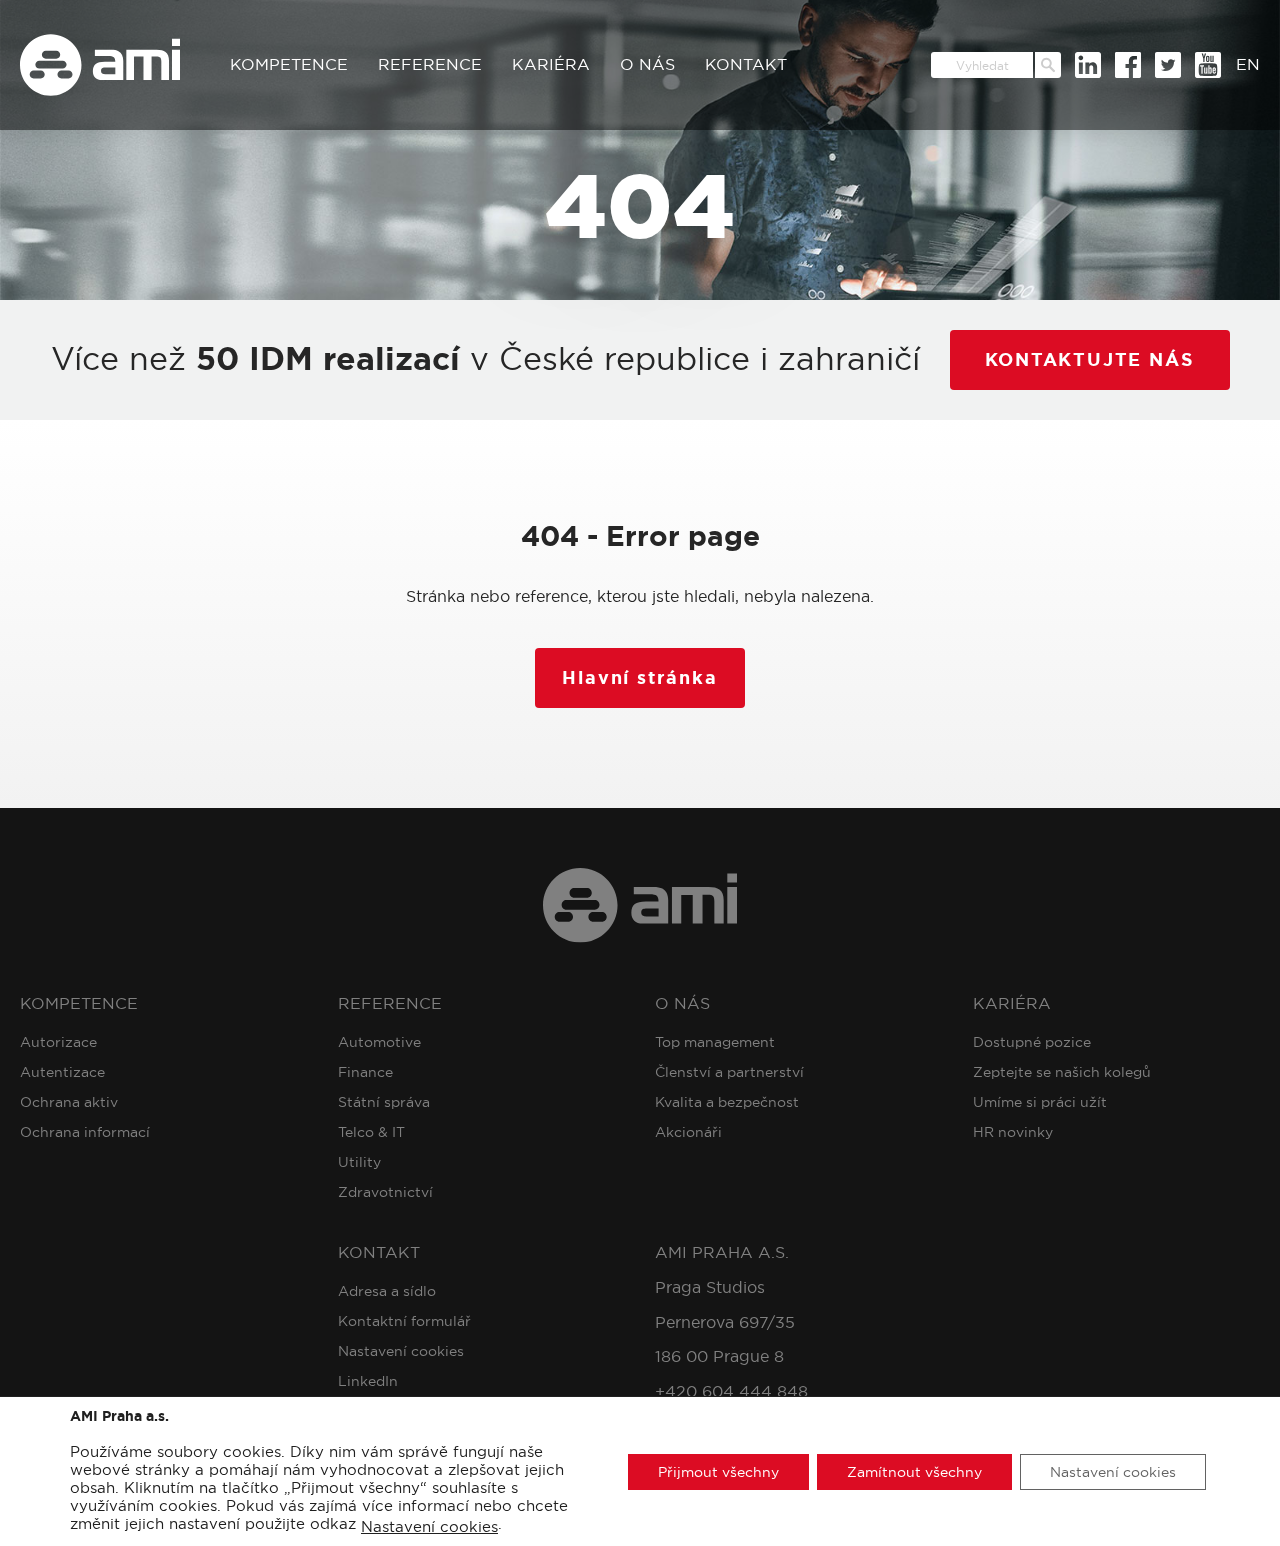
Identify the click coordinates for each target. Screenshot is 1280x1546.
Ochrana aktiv (69, 1102)
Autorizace (58, 1042)
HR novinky (1013, 1132)
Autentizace (62, 1072)
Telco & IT (371, 1132)
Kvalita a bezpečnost (727, 1102)
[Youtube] (1208, 65)
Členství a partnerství (729, 1072)
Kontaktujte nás (1090, 360)
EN (1248, 64)
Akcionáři (688, 1132)
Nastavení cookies (401, 1351)
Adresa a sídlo (387, 1291)
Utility (359, 1162)
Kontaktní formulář (404, 1321)
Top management (715, 1042)
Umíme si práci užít (1040, 1102)
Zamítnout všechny (914, 1471)
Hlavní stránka (639, 678)
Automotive (379, 1042)
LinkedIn (368, 1381)
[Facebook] (1128, 65)
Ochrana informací (85, 1132)
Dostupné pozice (1032, 1042)
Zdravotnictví (385, 1192)
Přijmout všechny (718, 1471)
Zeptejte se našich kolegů (1062, 1072)
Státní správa (384, 1102)
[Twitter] (1168, 65)
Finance (365, 1072)
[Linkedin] (1088, 65)
